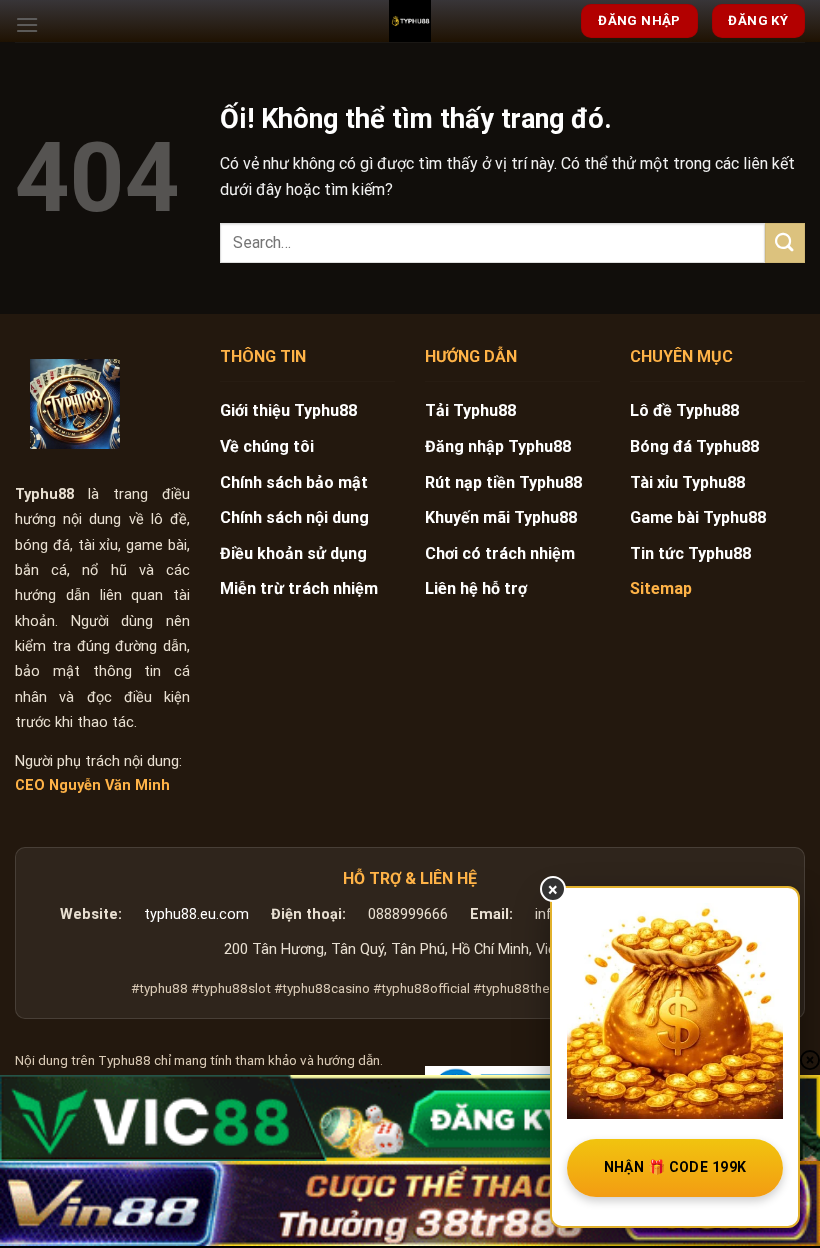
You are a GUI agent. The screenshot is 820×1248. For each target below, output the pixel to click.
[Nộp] (785, 242)
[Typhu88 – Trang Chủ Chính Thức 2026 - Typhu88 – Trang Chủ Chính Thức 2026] (410, 21)
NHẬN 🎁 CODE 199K (675, 1167)
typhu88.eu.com (196, 914)
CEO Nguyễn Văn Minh (92, 785)
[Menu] (27, 24)
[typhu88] (75, 404)
